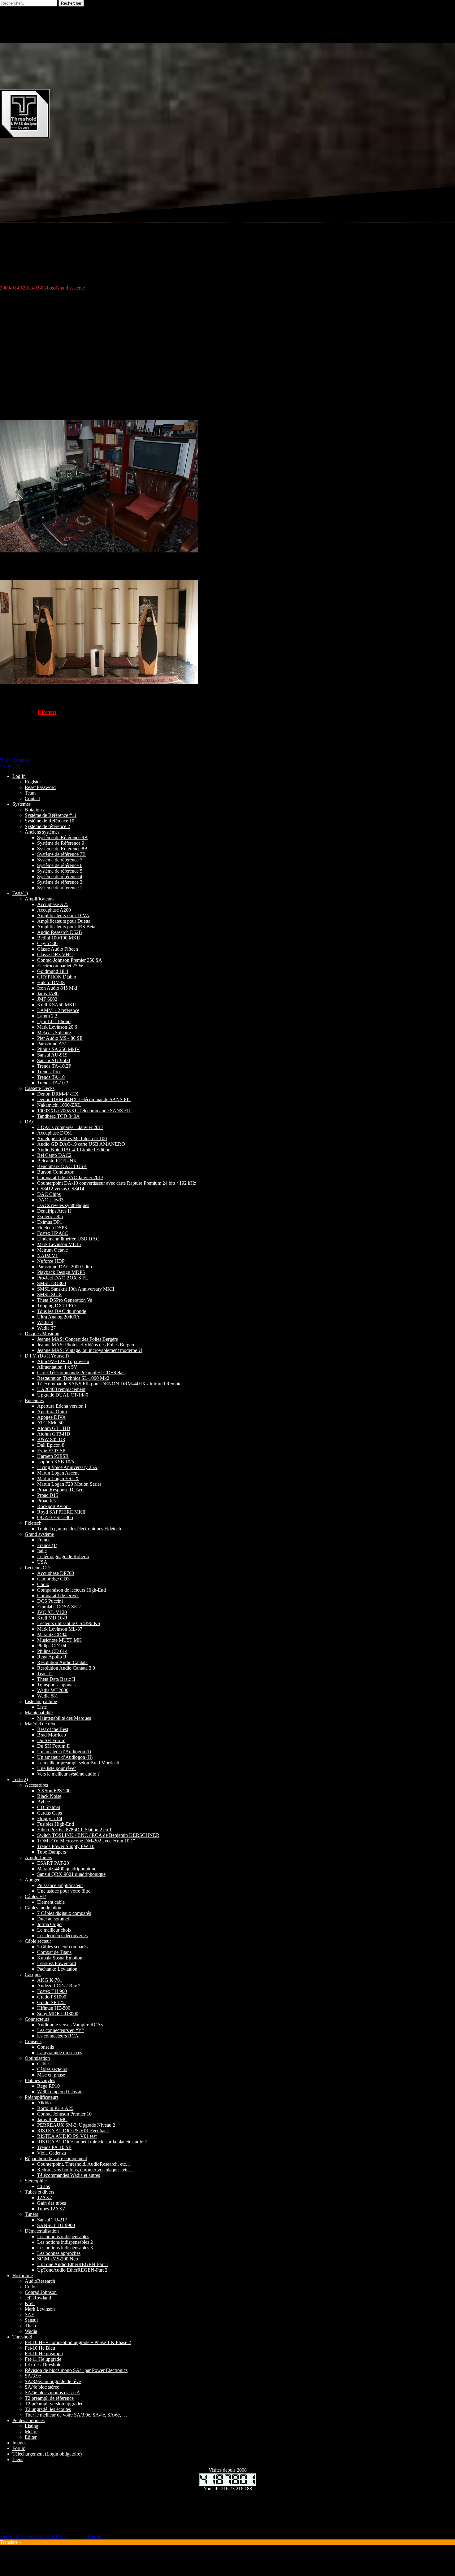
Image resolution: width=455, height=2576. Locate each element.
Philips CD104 (52, 1646)
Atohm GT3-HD (54, 1434)
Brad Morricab (52, 1735)
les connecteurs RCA (58, 2036)
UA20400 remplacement (61, 1389)
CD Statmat (49, 1807)
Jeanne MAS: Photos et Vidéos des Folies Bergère (86, 1345)
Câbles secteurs (52, 2069)
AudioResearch (40, 2281)
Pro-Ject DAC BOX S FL (63, 1278)
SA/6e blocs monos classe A (52, 2393)
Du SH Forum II (53, 1746)
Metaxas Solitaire (54, 1033)
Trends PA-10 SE (54, 2147)
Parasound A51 (52, 1044)
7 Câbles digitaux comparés (64, 1913)
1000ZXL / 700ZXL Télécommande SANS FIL (84, 1111)
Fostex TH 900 (52, 1991)
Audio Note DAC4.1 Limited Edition (74, 1150)
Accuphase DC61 (55, 1133)
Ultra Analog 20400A (58, 1317)
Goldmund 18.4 (53, 971)
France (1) (10, 766)
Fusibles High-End (56, 1824)
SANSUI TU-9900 (56, 2225)
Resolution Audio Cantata (62, 1662)
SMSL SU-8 (49, 1295)
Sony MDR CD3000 (58, 2014)
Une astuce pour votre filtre (64, 1891)
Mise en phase (51, 2075)
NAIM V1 (48, 1255)
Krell (30, 2303)
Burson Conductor (55, 1172)
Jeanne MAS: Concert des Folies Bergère (78, 1339)
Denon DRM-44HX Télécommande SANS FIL (84, 1099)
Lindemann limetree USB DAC (68, 1239)
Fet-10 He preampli (44, 2354)
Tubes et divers (39, 2192)
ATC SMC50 (50, 1423)
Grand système (70, 288)
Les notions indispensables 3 (65, 2248)
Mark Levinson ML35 (59, 1244)
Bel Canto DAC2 (54, 1155)
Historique (23, 2275)
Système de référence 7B (61, 854)
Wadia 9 (45, 1322)
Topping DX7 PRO (56, 1306)
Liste (42, 1707)
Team (30, 793)
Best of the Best (53, 1729)
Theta (30, 2326)
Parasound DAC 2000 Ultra (65, 1267)
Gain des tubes (52, 2203)
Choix (43, 1584)
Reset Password (40, 787)
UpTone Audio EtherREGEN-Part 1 (73, 2264)
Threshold (22, 2337)
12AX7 (45, 2197)
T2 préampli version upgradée (54, 2404)
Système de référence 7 (60, 860)
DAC (30, 1122)
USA (42, 1562)
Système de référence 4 (60, 876)
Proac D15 (48, 1495)
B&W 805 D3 (51, 1439)
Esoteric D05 (50, 1216)
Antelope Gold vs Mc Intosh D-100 (72, 1138)
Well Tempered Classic (60, 2092)
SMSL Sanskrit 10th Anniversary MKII (76, 1289)
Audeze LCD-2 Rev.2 (59, 1986)
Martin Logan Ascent (58, 1473)
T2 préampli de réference (49, 2398)
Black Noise (49, 1796)
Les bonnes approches (59, 2253)
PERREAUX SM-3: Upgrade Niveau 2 (76, 2125)
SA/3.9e (33, 2376)
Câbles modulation (43, 1908)
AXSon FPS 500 (54, 1791)
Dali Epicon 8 (51, 1445)
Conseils (33, 2041)
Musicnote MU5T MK (59, 1640)
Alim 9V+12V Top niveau (63, 1361)
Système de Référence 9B (62, 837)
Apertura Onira (52, 1412)
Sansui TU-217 (52, 2220)
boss (51, 288)
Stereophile (36, 2181)
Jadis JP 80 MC (52, 2119)
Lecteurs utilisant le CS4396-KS (69, 1623)
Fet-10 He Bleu (40, 2348)
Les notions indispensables (63, 2236)
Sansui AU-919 (52, 1055)
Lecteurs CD (37, 1568)
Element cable (51, 1902)
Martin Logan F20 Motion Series (69, 1484)
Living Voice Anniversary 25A (67, 1467)
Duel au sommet (53, 1919)
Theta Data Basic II (56, 1679)
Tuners (31, 2214)
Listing (32, 2426)
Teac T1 (45, 1674)
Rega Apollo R (52, 1657)
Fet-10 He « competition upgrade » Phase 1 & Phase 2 (78, 2342)
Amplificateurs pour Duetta (64, 921)
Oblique (93, 2537)
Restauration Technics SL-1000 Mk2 (73, 1378)
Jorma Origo (49, 1924)
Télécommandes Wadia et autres (69, 2175)
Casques (33, 1974)
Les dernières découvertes (62, 1935)
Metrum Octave (52, 1250)
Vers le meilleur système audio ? (68, 1774)
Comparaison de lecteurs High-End (71, 1590)
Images (19, 2443)
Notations (34, 810)
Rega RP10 (48, 2086)
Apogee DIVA (52, 1417)
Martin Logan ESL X (58, 1478)
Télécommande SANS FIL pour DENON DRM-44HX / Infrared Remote (109, 1384)
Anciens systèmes (42, 832)
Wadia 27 (46, 1328)
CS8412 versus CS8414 (61, 1189)
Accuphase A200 (54, 910)
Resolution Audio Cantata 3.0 (66, 1668)
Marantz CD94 (52, 1635)
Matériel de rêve (41, 1724)
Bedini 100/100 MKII (58, 938)
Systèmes (22, 804)
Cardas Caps (50, 1813)
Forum (19, 2448)
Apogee (32, 1880)
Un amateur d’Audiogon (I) (64, 1752)
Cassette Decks (40, 1088)
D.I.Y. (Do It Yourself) (47, 1356)
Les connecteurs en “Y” (61, 2030)
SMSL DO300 (52, 1283)
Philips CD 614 (52, 1651)
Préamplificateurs (42, 2097)
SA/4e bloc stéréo (42, 2387)
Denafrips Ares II (54, 1211)
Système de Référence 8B (62, 849)
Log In (19, 776)
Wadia (31, 2331)
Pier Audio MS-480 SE (60, 1038)
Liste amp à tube (41, 1701)
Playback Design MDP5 (61, 1272)
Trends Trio (48, 1072)
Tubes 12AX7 (51, 2209)
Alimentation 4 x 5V (57, 1367)
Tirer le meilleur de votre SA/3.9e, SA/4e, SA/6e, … (76, 2415)
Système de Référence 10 (50, 821)
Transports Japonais (56, 1685)
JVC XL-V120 (52, 1612)
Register (33, 782)
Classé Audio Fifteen (58, 949)
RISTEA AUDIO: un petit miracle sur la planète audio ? (92, 2142)
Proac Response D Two (60, 1490)
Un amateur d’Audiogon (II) (65, 1757)
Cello (30, 2287)
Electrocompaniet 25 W (60, 966)
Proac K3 (46, 1501)
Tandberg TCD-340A (58, 1116)
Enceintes (34, 1400)
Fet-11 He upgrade (43, 2359)
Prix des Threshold (43, 2365)
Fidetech (33, 1523)
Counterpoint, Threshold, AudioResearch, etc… (84, 2164)
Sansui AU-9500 (54, 1060)
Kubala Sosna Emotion (60, 1958)
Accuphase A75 (53, 904)
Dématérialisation (42, 2231)
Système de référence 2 (47, 826)
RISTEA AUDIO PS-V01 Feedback (73, 2131)
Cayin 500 (47, 943)
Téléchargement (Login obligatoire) (47, 2454)
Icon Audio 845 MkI (57, 988)
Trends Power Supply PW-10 (66, 1846)
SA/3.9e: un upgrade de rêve (53, 2381)
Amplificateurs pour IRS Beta (66, 927)
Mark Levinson (40, 2309)
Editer (31, 2437)
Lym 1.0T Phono (54, 1021)
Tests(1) (20, 893)
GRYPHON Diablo (57, 977)
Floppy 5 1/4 (50, 1818)
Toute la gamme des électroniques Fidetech (79, 1529)
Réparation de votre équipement (56, 2158)
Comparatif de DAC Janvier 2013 (70, 1177)
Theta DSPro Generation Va (65, 1300)
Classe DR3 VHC (55, 955)
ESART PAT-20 (53, 1863)
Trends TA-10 (51, 1077)
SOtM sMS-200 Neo (58, 2259)
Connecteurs (37, 2019)
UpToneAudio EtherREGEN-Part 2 (72, 2270)
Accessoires (36, 1785)
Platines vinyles (40, 2080)
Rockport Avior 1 (54, 1506)
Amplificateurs (39, 899)
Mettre (31, 2432)
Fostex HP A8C (53, 1233)
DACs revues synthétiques (63, 1205)
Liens (18, 2459)
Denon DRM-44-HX (58, 1094)
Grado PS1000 (52, 1997)
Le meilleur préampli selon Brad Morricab (78, 1763)
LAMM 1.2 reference (58, 1010)
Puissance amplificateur (60, 1885)
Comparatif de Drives (58, 1595)
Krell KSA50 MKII (56, 1005)
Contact (32, 798)
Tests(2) (20, 1779)
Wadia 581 (48, 1696)
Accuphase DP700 (56, 1573)
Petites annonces (28, 2420)
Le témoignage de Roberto (63, 1556)
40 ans (43, 2186)
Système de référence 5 (60, 871)
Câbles (44, 2064)
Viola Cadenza (14, 760)
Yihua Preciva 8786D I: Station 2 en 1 (74, 1830)
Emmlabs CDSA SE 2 (59, 1607)
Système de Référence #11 (51, 815)
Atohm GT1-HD (54, 1428)
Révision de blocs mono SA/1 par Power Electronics (76, 2370)
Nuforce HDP (51, 1261)
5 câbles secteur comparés (62, 1947)
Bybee (43, 1802)
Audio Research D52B (60, 932)
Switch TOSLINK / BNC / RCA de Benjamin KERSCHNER (98, 1835)
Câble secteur (38, 1941)
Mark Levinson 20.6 (57, 1027)
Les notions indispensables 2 (65, 2242)
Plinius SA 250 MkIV (58, 1049)
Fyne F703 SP (51, 1451)
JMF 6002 (47, 999)
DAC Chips (49, 1194)
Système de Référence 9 (61, 843)
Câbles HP (35, 1896)
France (44, 1540)
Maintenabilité (39, 1713)
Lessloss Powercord (57, 1963)
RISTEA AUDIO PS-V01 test (67, 2136)
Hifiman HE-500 (54, 2008)
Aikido (44, 2103)
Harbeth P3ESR (53, 1456)
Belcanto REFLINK (57, 1161)
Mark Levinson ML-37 (60, 1629)
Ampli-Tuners (38, 1857)
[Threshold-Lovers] (25, 136)
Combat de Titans (54, 1952)
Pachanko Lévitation (57, 1969)
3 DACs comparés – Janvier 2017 (70, 1127)
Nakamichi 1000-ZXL (59, 1105)
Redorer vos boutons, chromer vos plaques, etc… (85, 2170)
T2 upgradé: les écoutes (48, 2409)
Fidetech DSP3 (52, 1228)
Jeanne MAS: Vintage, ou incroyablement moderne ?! (90, 1350)
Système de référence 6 (60, 865)
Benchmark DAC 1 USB (62, 1166)
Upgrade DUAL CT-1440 (63, 1395)
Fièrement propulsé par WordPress (34, 2537)
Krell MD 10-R (52, 1618)
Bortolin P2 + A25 (55, 2108)
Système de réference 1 (60, 888)
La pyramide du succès (60, 2053)
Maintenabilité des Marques (64, 1718)
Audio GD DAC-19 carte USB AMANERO (81, 1144)
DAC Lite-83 (50, 1200)
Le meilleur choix (54, 1930)
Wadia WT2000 (53, 1690)
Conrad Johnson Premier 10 (64, 2114)
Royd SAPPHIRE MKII (61, 1512)
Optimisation (37, 2058)
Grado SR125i (51, 2002)
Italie (42, 1551)
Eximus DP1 (50, 1222)
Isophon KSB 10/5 (56, 1462)
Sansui (31, 2320)
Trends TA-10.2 (53, 1083)
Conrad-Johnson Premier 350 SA (70, 960)
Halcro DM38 (51, 982)
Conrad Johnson (41, 2292)
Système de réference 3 (60, 882)
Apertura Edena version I (62, 1406)
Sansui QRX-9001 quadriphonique (71, 1874)
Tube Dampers (52, 1852)
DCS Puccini (50, 1601)
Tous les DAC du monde (62, 1311)
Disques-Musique (42, 1334)
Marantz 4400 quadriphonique (67, 1869)
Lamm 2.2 (47, 1016)
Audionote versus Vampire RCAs (70, 2025)
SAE (30, 2314)
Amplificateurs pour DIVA (63, 915)
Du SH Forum (51, 1740)
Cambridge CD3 (53, 1579)
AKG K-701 (50, 1980)
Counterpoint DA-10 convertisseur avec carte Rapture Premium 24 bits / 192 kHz (117, 1183)
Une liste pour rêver (56, 1768)
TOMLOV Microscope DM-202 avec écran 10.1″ (86, 1841)
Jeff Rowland (38, 2298)
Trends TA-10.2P (54, 1066)
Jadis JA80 (48, 994)
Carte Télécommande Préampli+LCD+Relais (81, 1373)
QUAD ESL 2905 (55, 1517)
